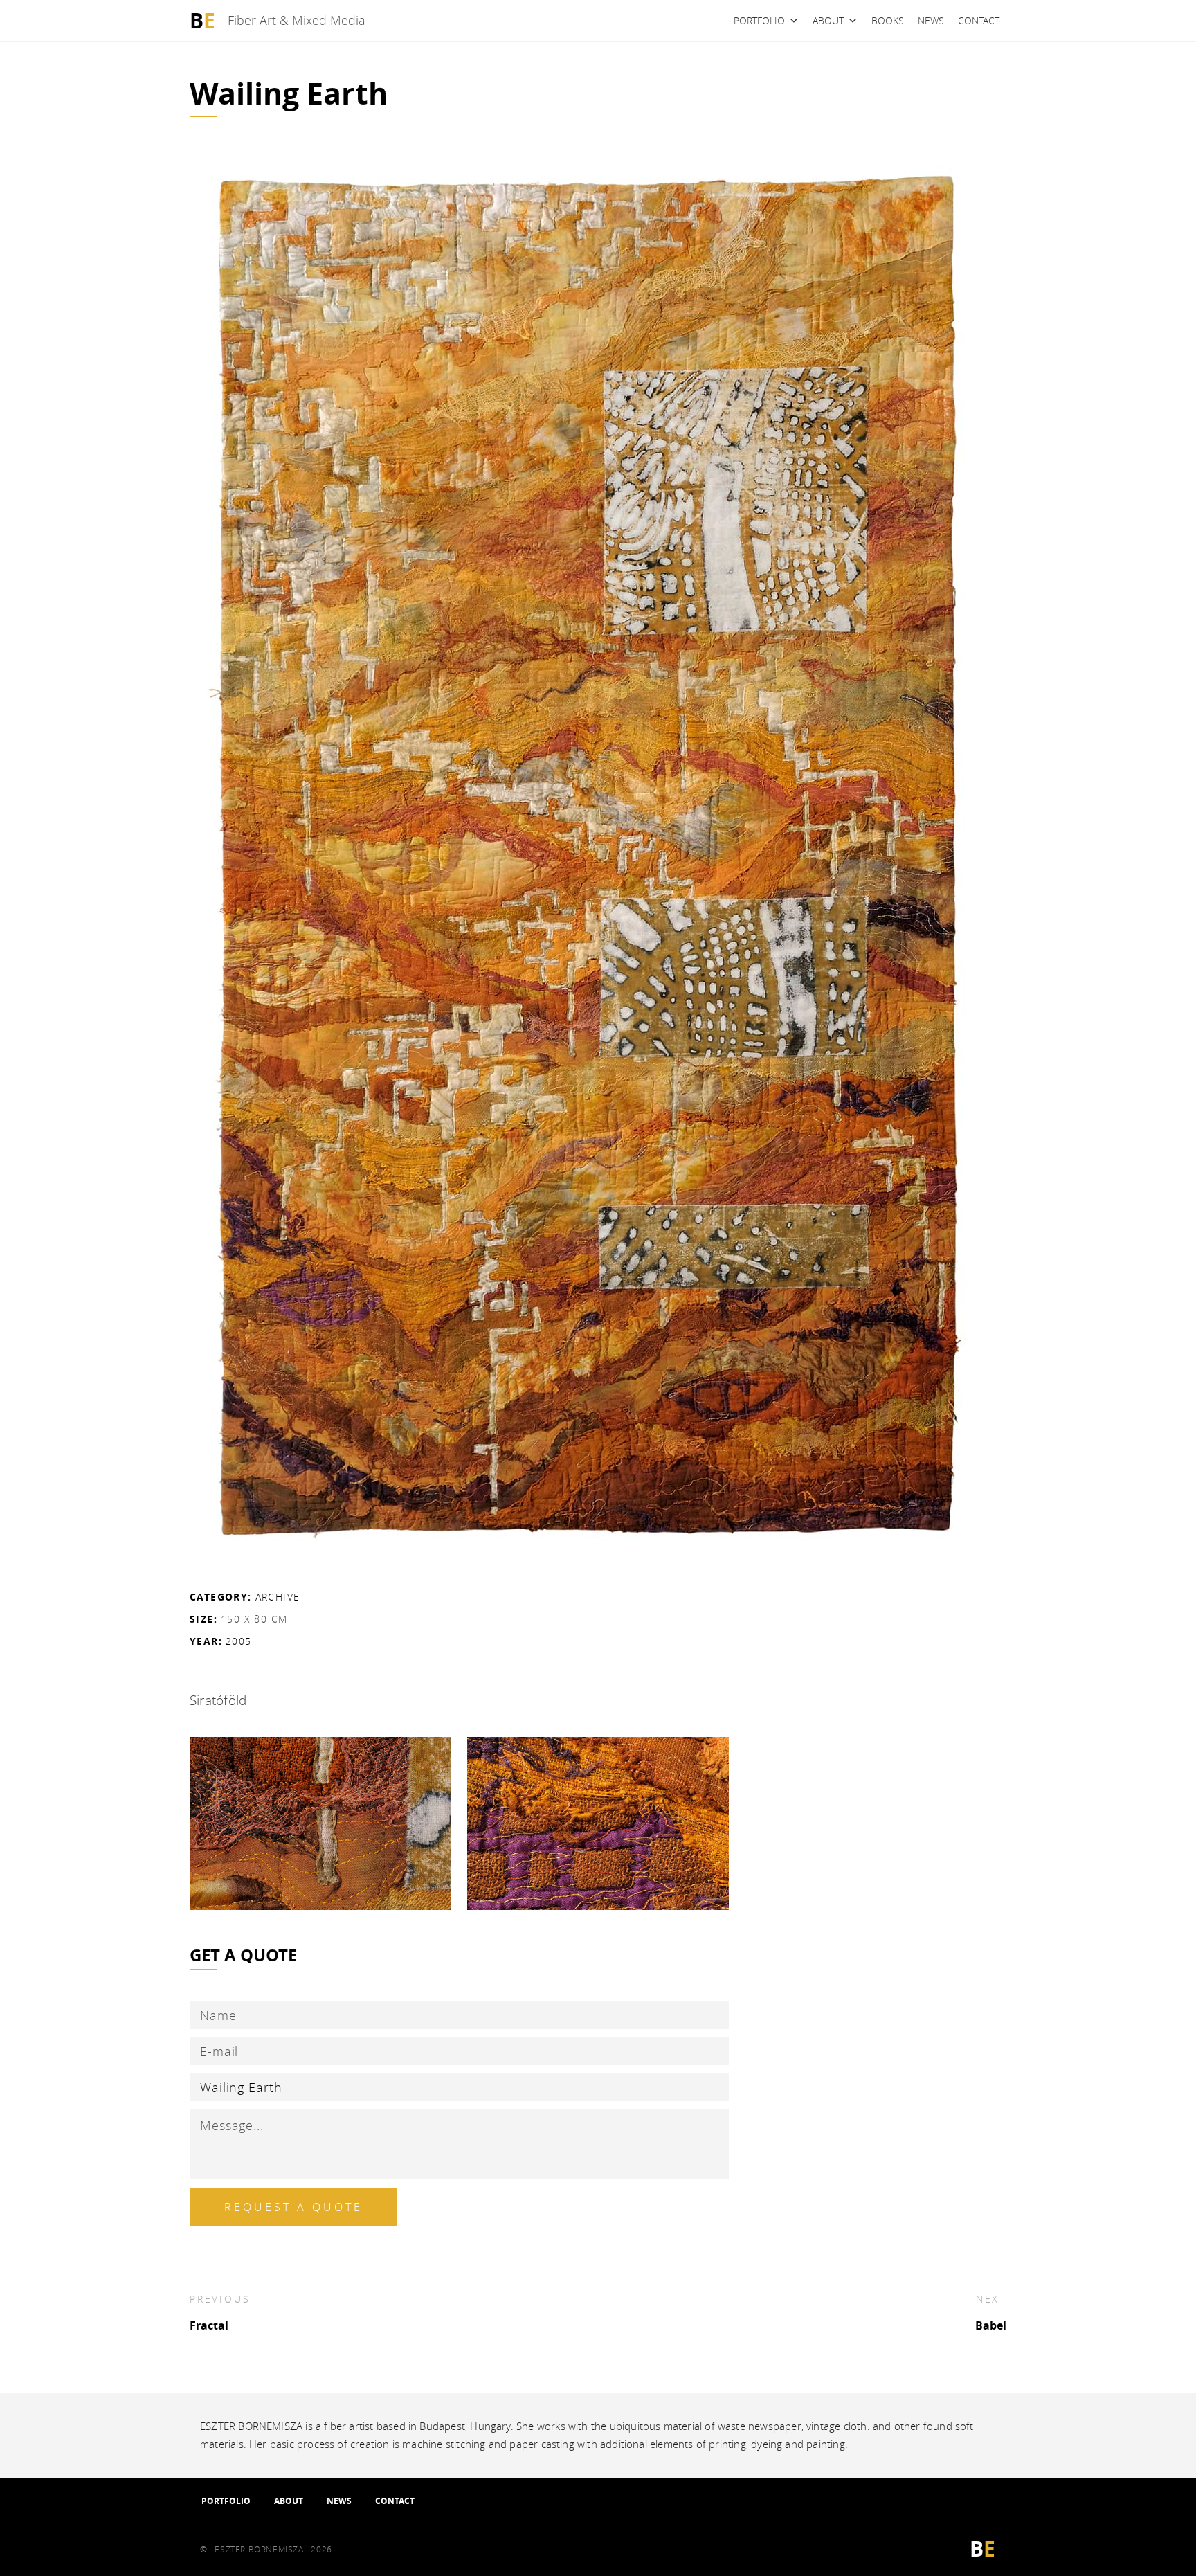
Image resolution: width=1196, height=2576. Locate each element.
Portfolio (759, 20)
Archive (278, 1597)
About (828, 20)
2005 (239, 1641)
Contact (979, 20)
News (931, 20)
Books (888, 20)
